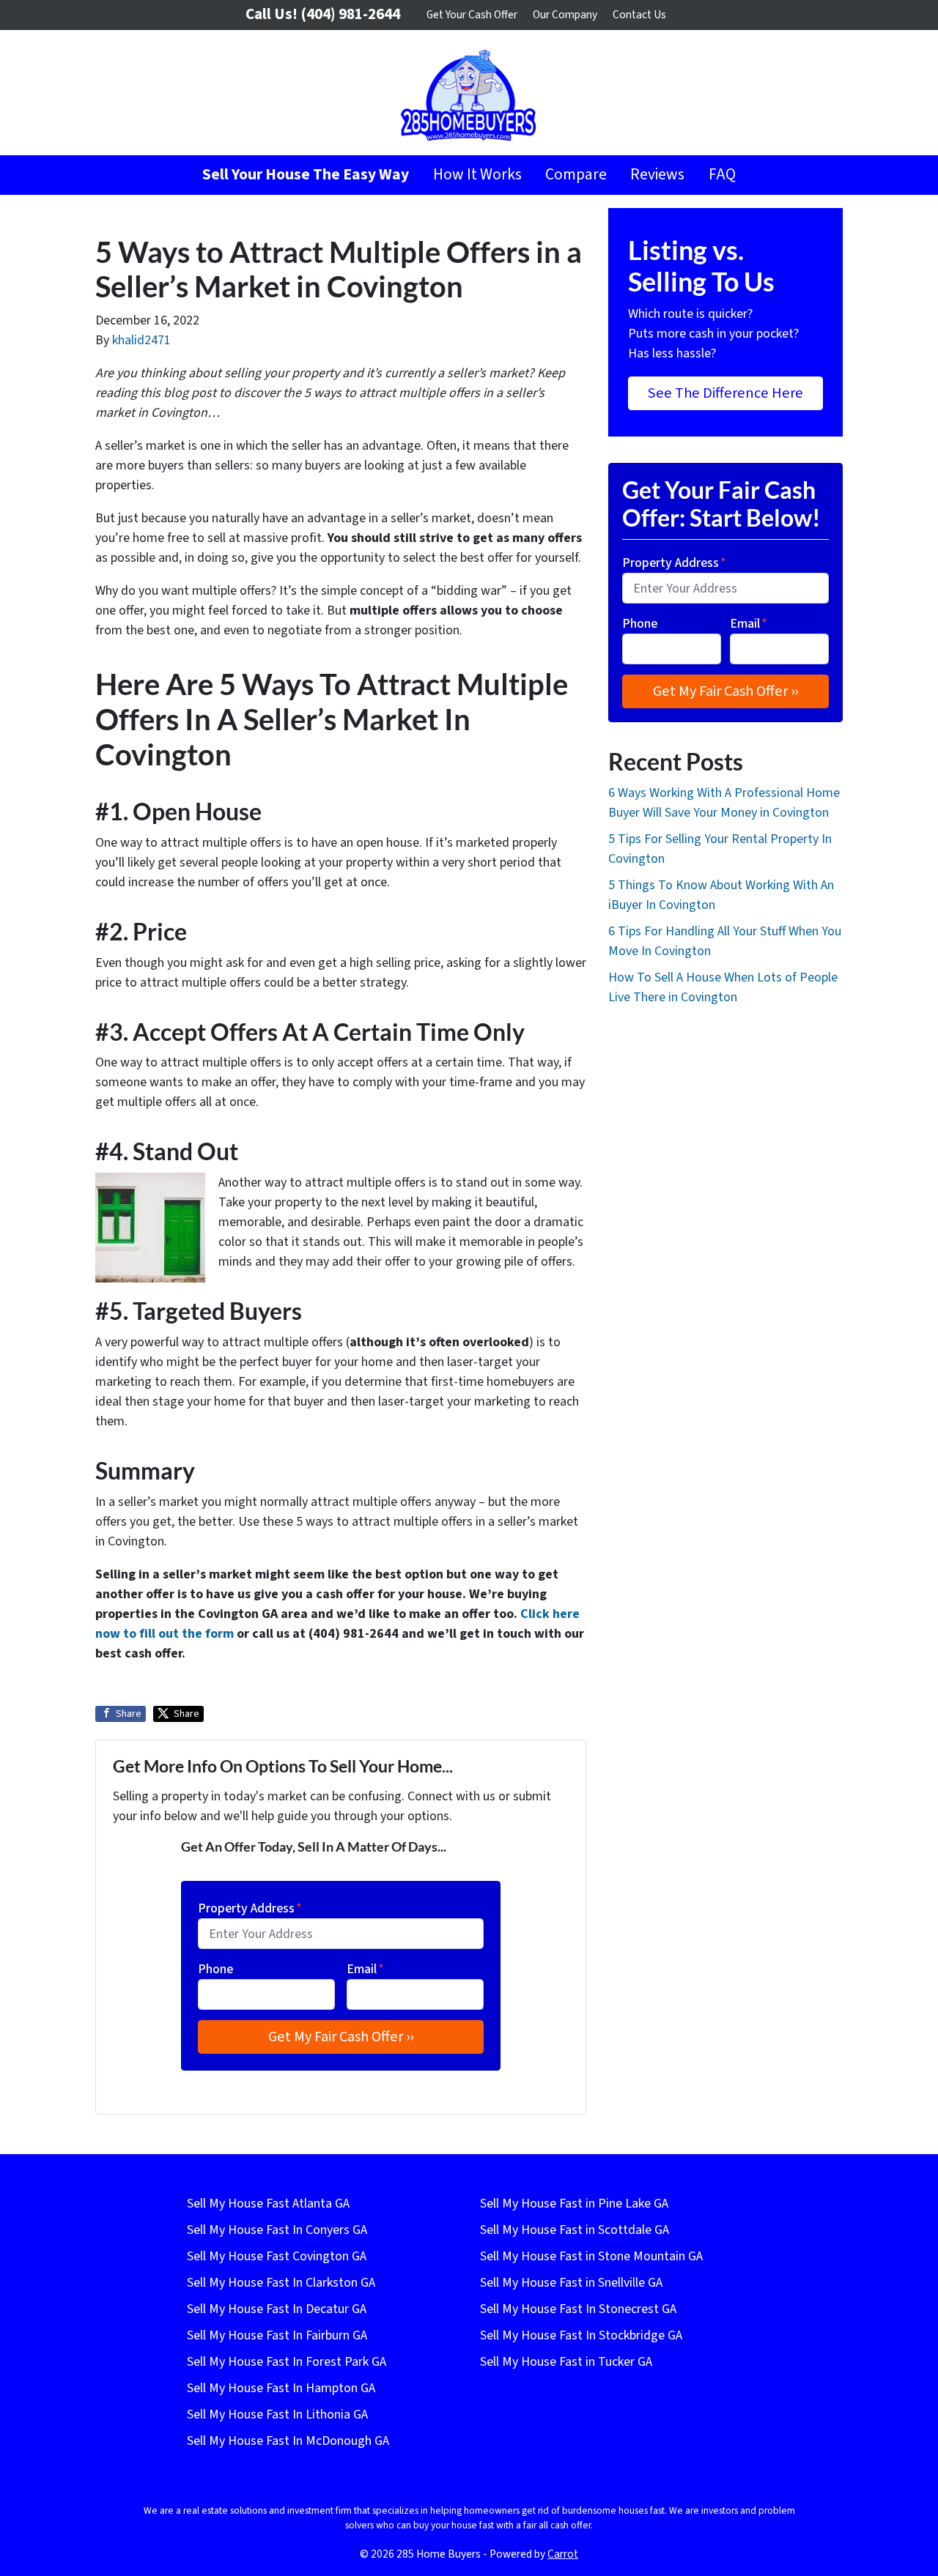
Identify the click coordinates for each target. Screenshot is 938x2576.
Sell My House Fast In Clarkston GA (281, 2283)
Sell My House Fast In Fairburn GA (277, 2335)
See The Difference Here (725, 393)
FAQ (722, 175)
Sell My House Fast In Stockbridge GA (581, 2335)
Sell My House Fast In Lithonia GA (277, 2414)
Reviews (657, 175)
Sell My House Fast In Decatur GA (277, 2309)
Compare (576, 175)
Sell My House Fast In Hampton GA (281, 2388)
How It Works (477, 175)
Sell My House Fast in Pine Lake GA (574, 2204)
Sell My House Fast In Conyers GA (277, 2230)
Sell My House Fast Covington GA (277, 2256)
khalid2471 (141, 340)
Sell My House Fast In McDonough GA (288, 2441)
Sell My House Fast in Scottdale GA (575, 2230)
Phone (215, 1969)
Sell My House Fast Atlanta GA (268, 2204)
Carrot (563, 2554)
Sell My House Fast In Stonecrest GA (578, 2309)
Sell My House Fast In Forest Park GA (287, 2362)
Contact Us (639, 15)
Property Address (250, 1908)
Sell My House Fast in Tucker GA (566, 2362)
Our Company (565, 15)
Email (365, 1969)
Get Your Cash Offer (472, 15)
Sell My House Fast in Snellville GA (571, 2283)
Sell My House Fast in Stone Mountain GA (591, 2256)
